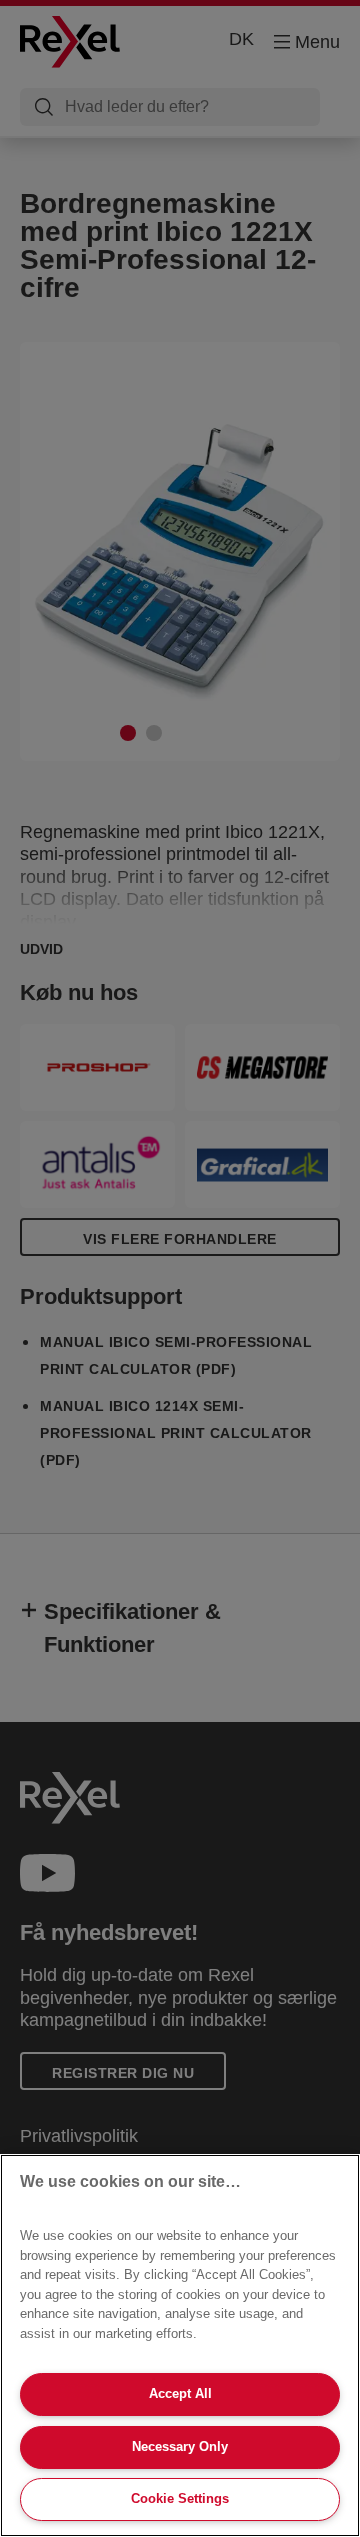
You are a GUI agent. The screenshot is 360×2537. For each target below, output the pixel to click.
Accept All (180, 2393)
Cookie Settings (180, 2498)
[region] (180, 2345)
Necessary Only (180, 2446)
